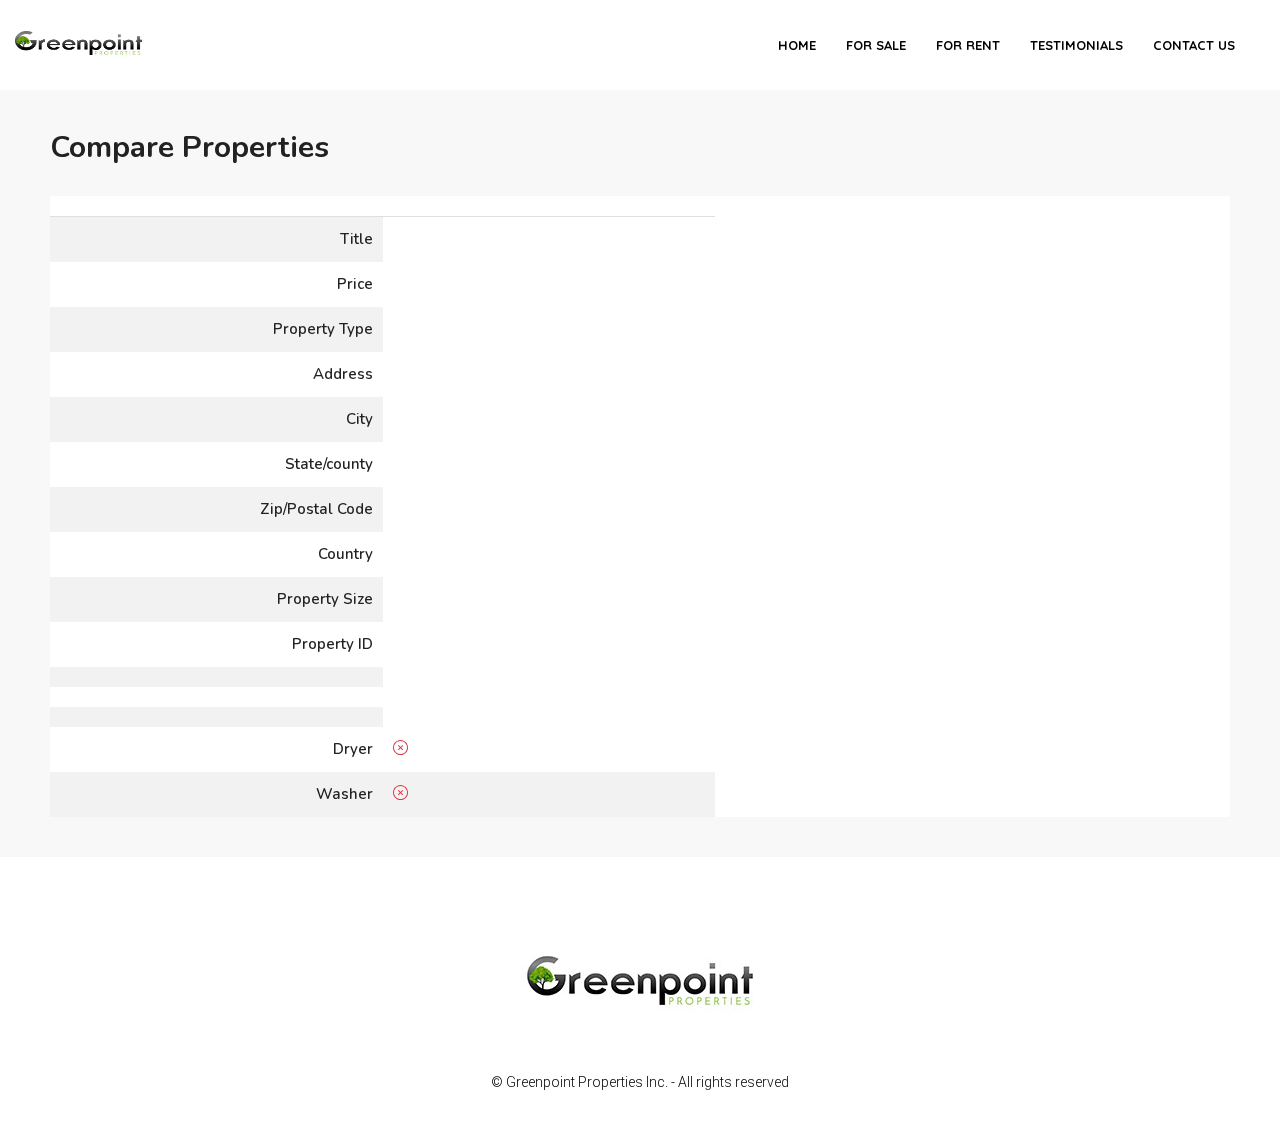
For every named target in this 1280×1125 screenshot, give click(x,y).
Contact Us (1194, 45)
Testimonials (1076, 45)
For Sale (876, 45)
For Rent (968, 45)
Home (797, 45)
